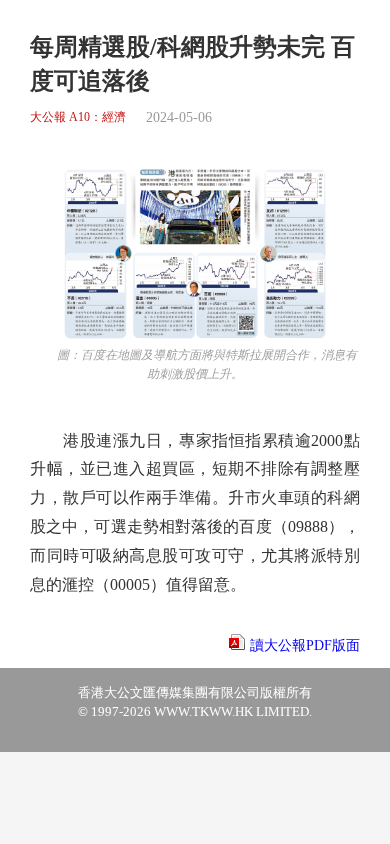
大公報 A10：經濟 (78, 117)
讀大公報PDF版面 (305, 645)
